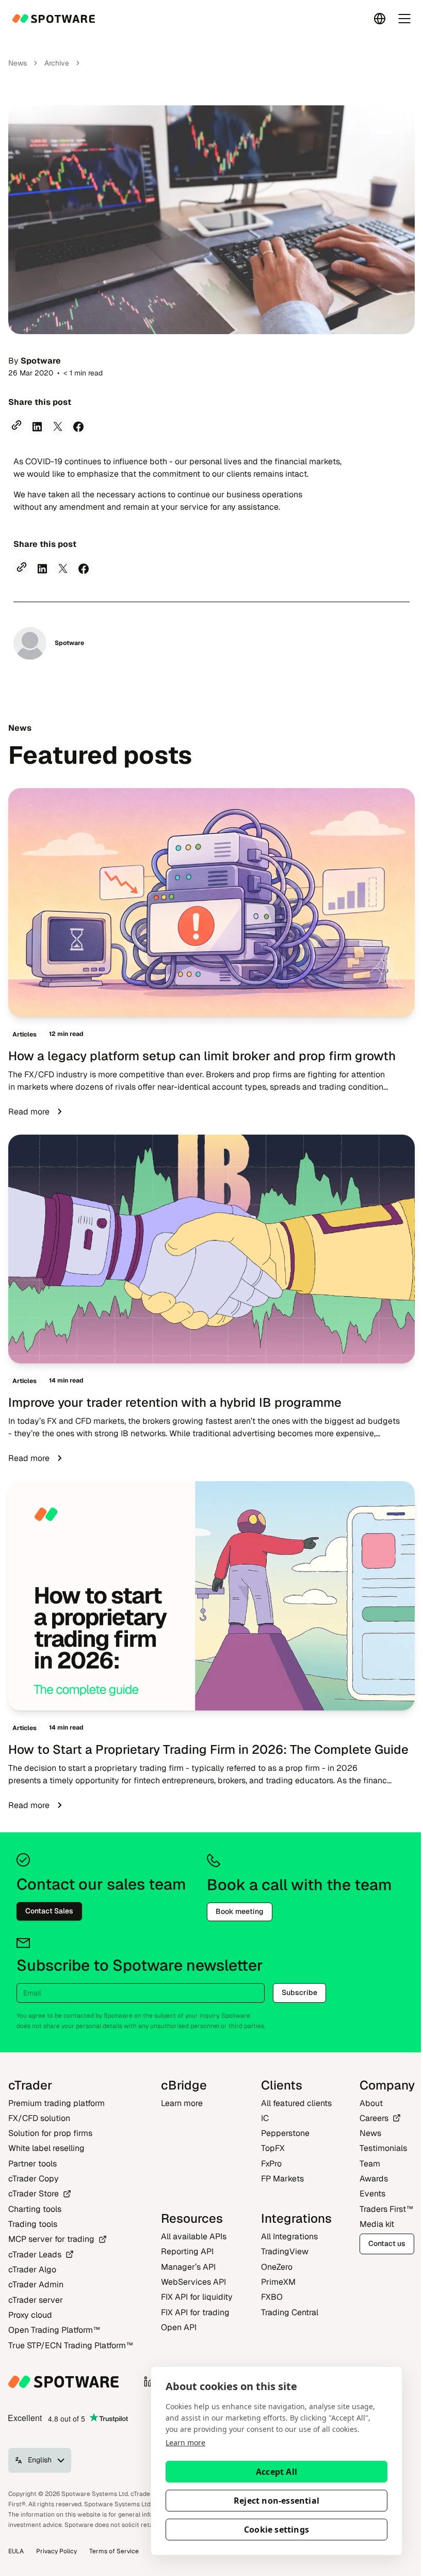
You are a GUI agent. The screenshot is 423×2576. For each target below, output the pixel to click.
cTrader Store (34, 2194)
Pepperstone (285, 2133)
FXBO (272, 2297)
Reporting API (187, 2251)
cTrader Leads (35, 2255)
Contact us (387, 2243)
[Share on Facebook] (78, 427)
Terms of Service (114, 2551)
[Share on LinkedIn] (37, 427)
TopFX (273, 2148)
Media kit (377, 2224)
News (18, 63)
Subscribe (299, 1992)
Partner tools (32, 2164)
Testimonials (383, 2148)
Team (370, 2164)
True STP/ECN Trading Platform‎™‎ (71, 2345)
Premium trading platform (56, 2103)
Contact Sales (49, 1911)
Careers (374, 2118)
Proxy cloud (30, 2315)
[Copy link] (17, 425)
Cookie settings (276, 2530)
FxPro (271, 2164)
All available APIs (194, 2236)
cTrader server (36, 2300)
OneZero (277, 2267)
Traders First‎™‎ (386, 2209)
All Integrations (289, 2236)
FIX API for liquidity (197, 2297)
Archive (57, 63)
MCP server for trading (51, 2239)
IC (265, 2118)
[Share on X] (58, 427)
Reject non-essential (276, 2501)
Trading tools (33, 2224)
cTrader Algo (32, 2269)
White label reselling (46, 2148)
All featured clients (296, 2103)
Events (372, 2194)
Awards (374, 2179)
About (371, 2103)
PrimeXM (278, 2282)
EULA (16, 2551)
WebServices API (193, 2282)
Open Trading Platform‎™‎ (54, 2330)
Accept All (276, 2472)
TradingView (285, 2251)
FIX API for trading (195, 2312)
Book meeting (240, 1911)
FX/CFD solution (39, 2118)
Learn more (185, 2443)
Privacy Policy (56, 2551)
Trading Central (290, 2312)
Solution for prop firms (50, 2133)
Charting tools (35, 2209)
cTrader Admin (36, 2284)
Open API (179, 2327)
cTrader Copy (34, 2179)
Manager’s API (188, 2267)
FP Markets (282, 2179)
